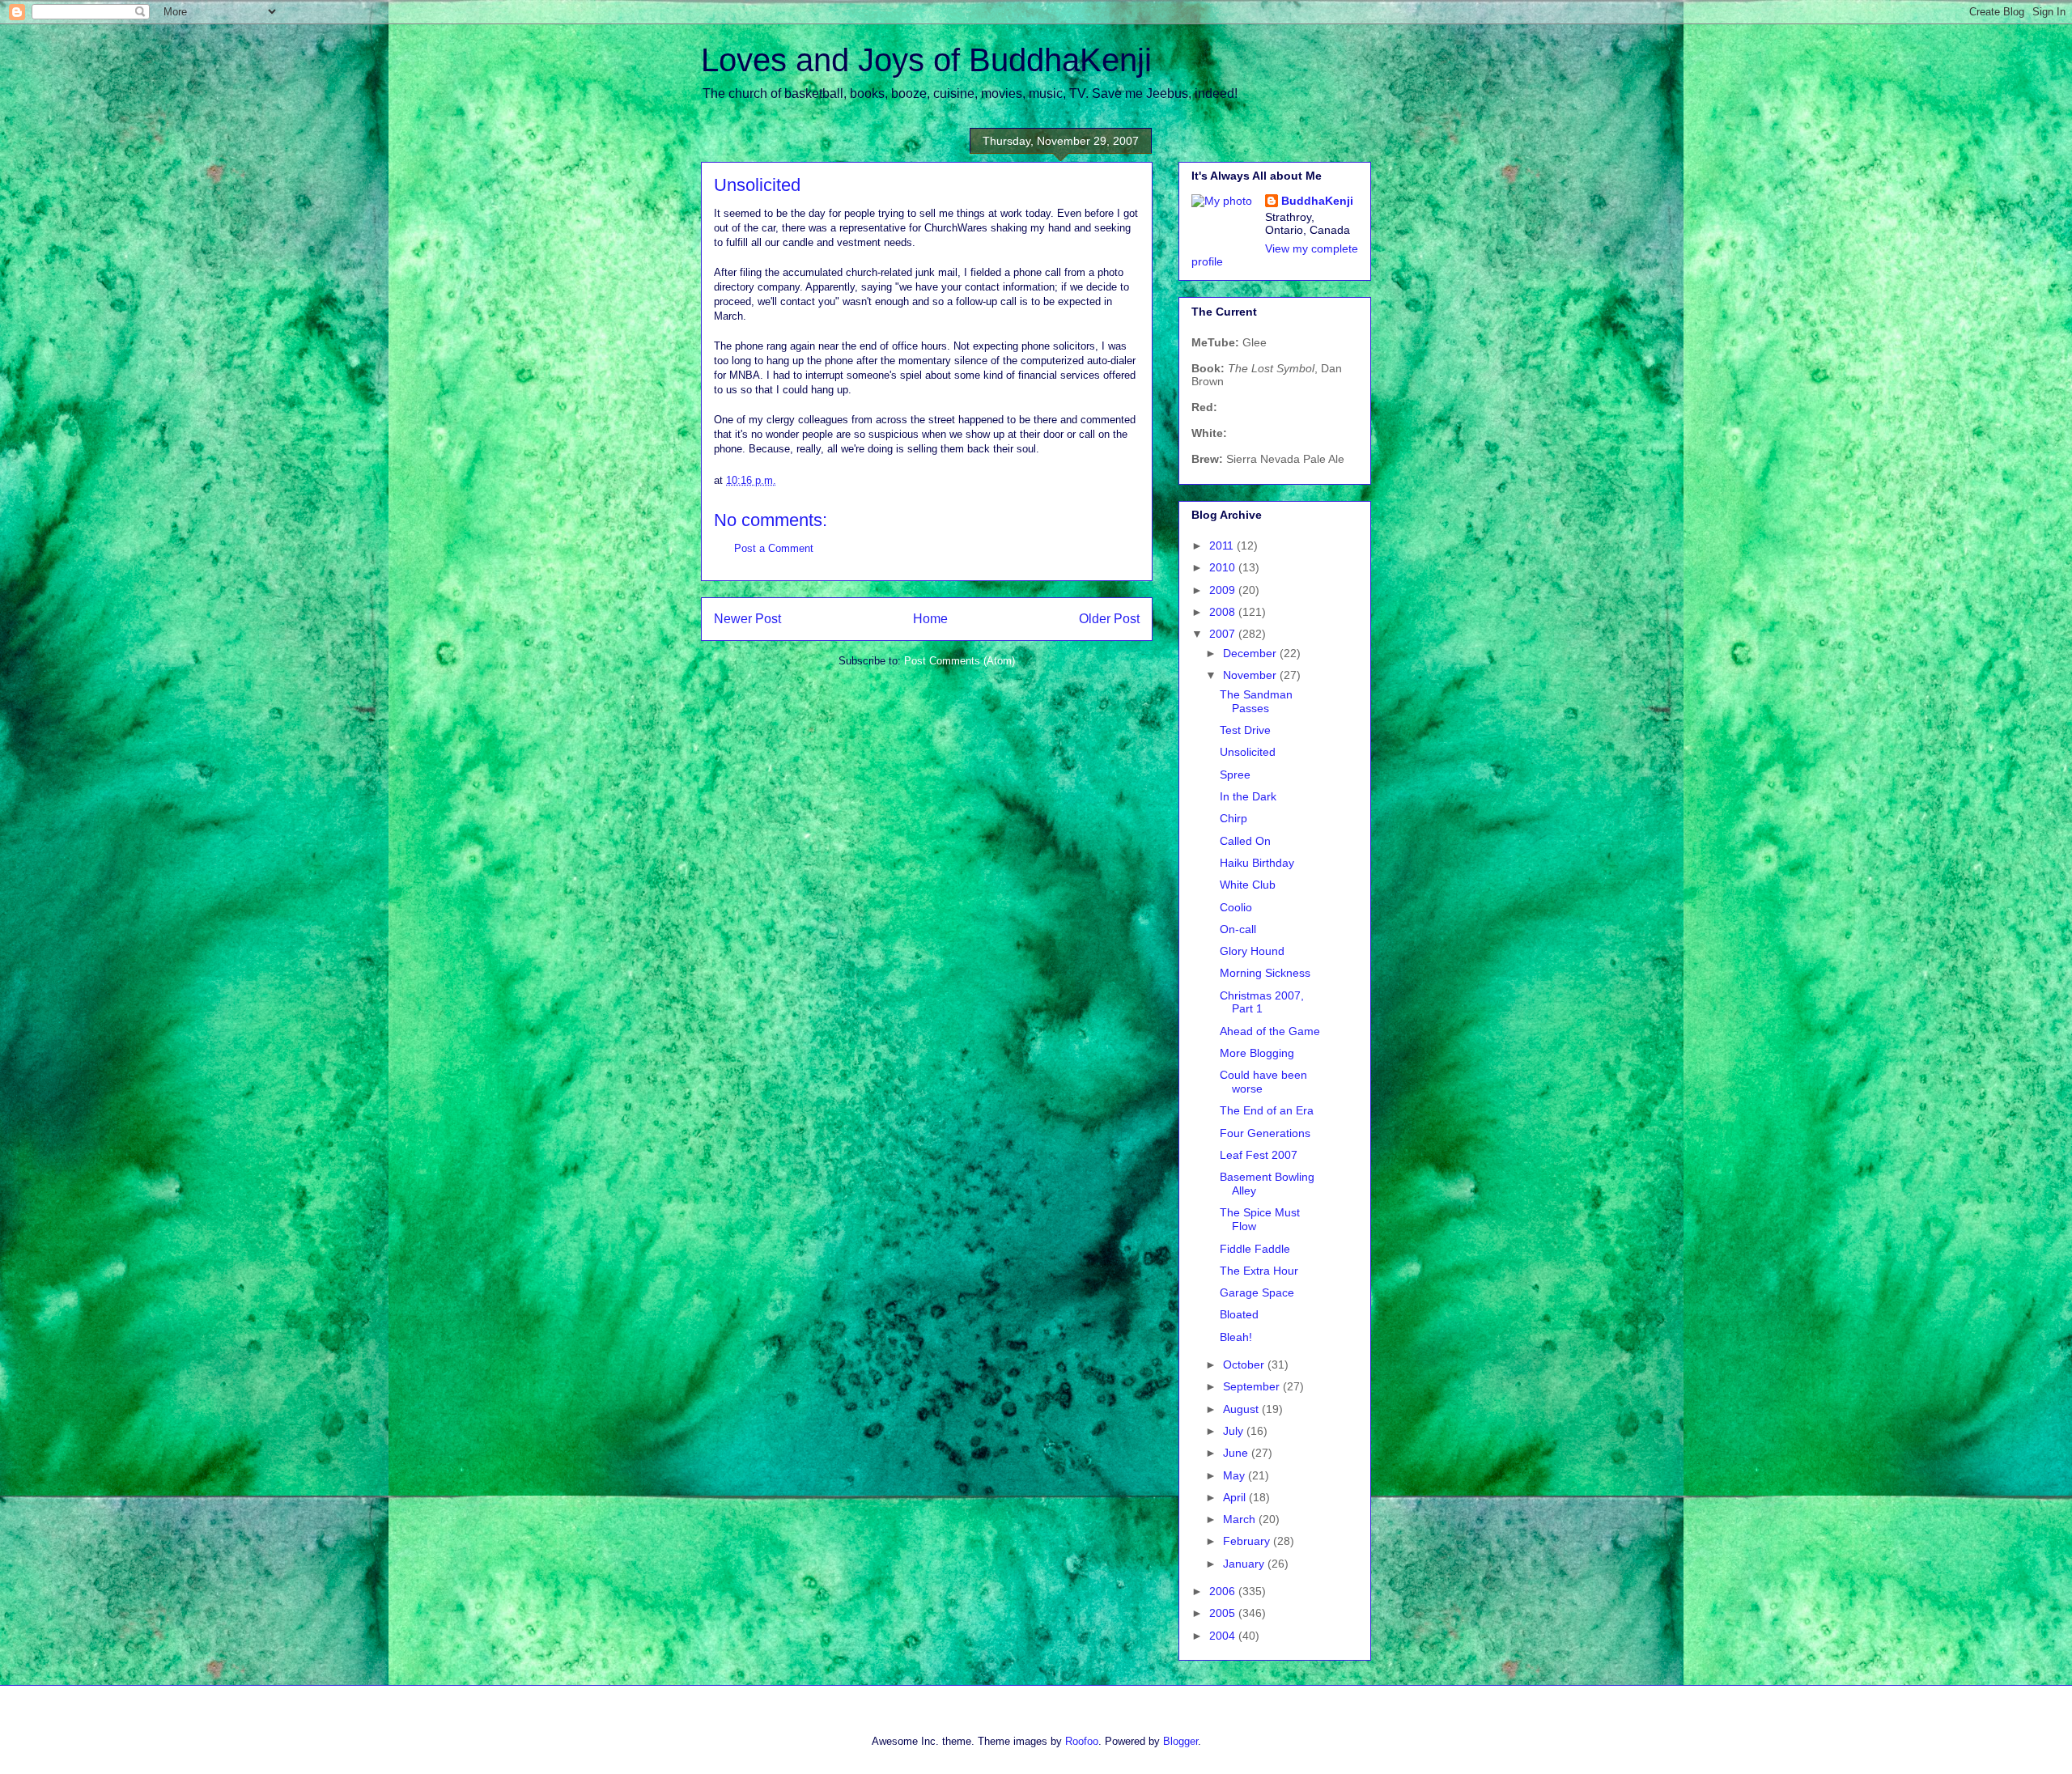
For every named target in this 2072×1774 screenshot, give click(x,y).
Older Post (1109, 619)
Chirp (1233, 818)
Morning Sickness (1265, 973)
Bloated (1239, 1314)
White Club (1248, 885)
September (1253, 1386)
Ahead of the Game (1270, 1031)
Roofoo (1082, 1741)
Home (930, 619)
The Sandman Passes (1256, 701)
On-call (1238, 929)
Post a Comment (774, 548)
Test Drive (1245, 730)
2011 (1223, 545)
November (1251, 675)
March (1241, 1519)
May (1236, 1475)
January (1245, 1564)
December (1251, 653)
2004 (1224, 1636)
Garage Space (1257, 1292)
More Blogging (1257, 1053)
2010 (1224, 567)
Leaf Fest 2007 (1259, 1155)
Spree (1235, 775)
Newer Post (747, 619)
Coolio (1236, 907)
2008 (1224, 612)
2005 (1224, 1613)
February (1248, 1541)
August (1242, 1409)
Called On (1245, 841)
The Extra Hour (1259, 1271)
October (1245, 1364)
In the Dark (1248, 796)
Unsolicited (1248, 752)
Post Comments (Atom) (960, 661)
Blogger (1180, 1741)
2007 (1224, 634)
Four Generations (1265, 1133)
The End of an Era (1267, 1110)
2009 (1224, 590)
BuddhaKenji (1317, 201)
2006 (1224, 1591)
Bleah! (1236, 1337)
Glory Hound (1252, 951)
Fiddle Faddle (1255, 1249)
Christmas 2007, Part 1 (1262, 1002)
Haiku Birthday (1257, 863)
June (1237, 1453)
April (1236, 1497)
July (1235, 1431)
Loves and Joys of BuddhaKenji (926, 60)
